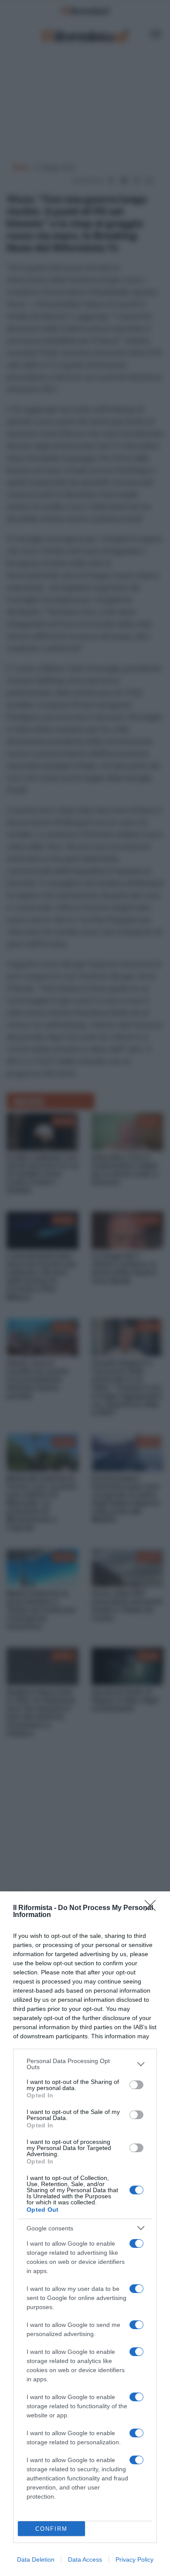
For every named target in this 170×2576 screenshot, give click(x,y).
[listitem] (85, 2064)
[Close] (153, 1908)
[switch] (136, 2085)
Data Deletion (36, 2559)
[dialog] (85, 2234)
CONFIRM (51, 2529)
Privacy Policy (134, 2559)
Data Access (85, 2559)
